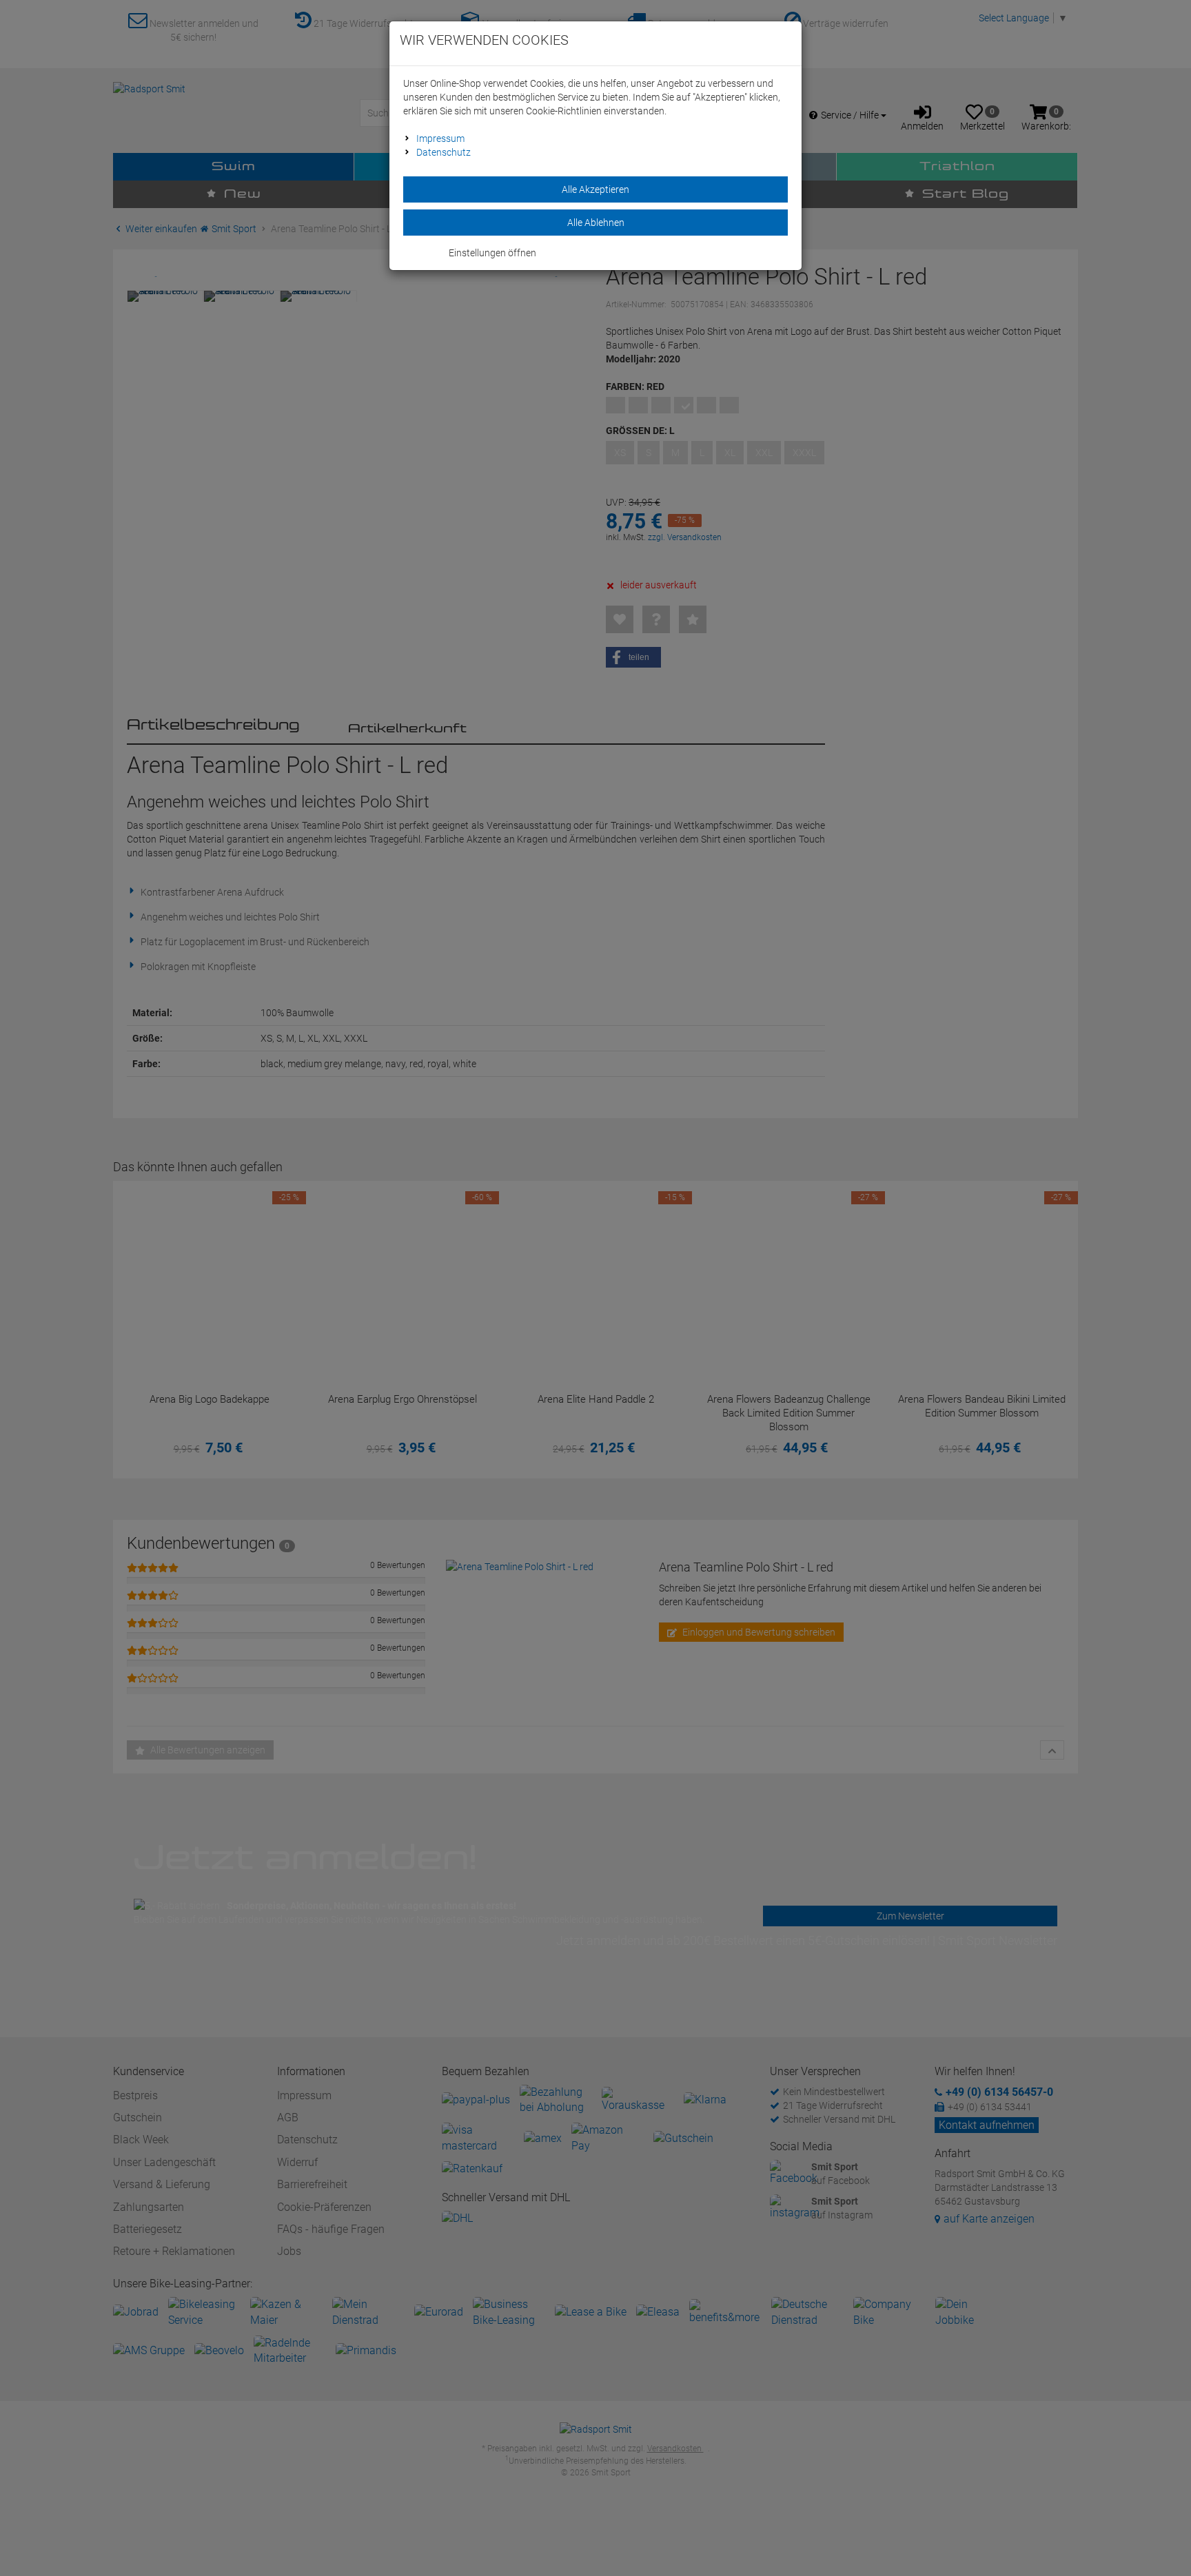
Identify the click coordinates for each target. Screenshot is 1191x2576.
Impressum (440, 138)
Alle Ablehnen (596, 223)
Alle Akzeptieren (595, 189)
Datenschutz (444, 152)
